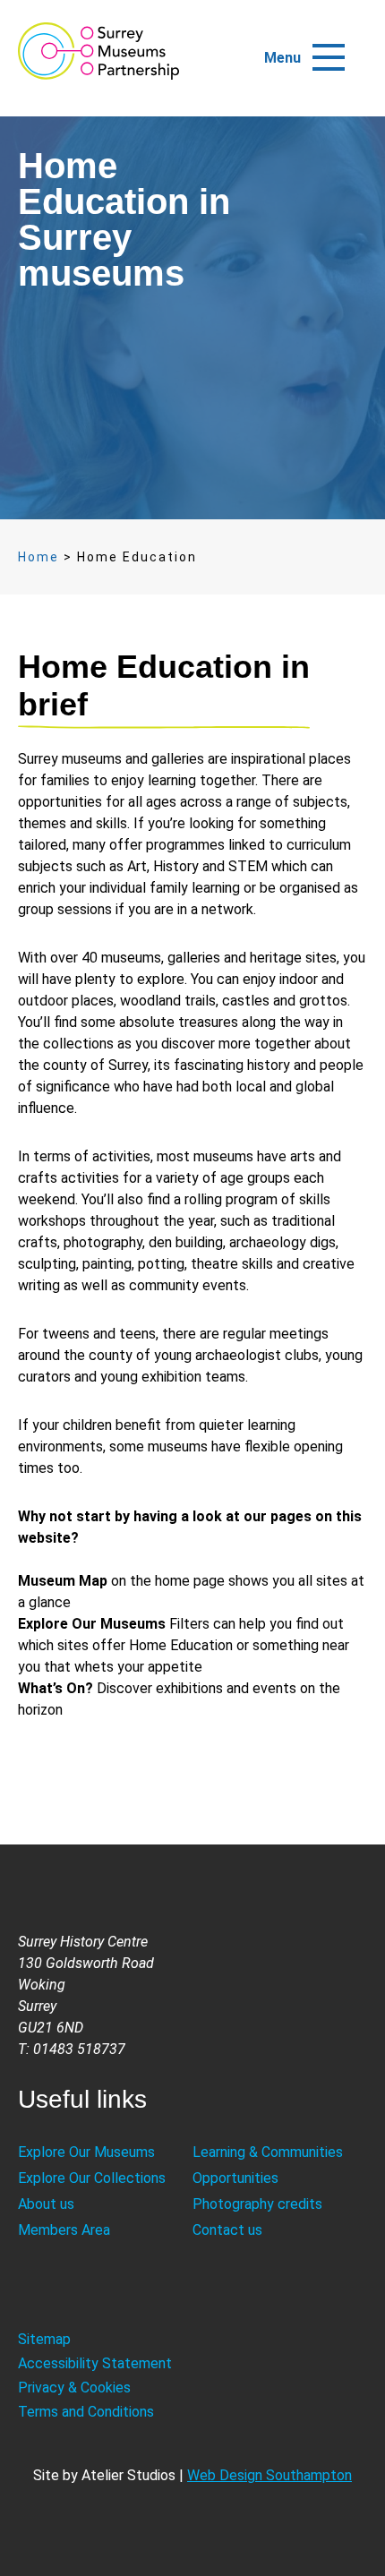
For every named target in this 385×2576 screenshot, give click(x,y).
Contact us (227, 2230)
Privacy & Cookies (74, 2388)
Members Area (64, 2230)
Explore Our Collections (92, 2178)
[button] (329, 49)
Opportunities (235, 2178)
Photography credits (257, 2204)
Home (38, 557)
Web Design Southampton (269, 2475)
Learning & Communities (268, 2152)
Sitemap (44, 2339)
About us (46, 2204)
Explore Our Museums (86, 2152)
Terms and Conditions (86, 2412)
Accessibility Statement (95, 2363)
